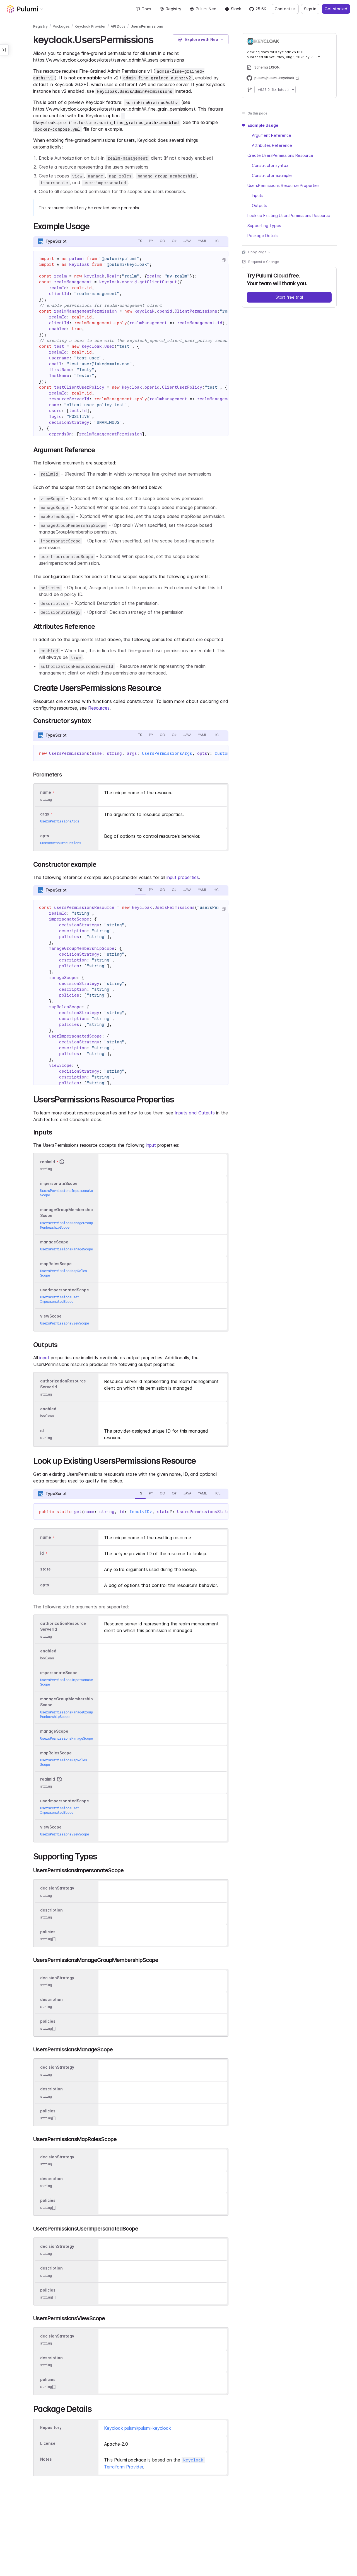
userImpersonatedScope (65, 1290)
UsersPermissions (147, 26)
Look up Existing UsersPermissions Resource (289, 216)
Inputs (258, 195)
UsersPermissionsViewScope (65, 1323)
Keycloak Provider (90, 26)
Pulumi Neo (206, 9)
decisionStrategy (57, 1888)
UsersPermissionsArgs (167, 753)
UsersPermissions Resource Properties (284, 185)
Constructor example (272, 175)
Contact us (285, 9)
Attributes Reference (272, 145)
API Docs (118, 26)
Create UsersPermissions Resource (280, 155)
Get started (336, 9)
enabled (48, 1409)
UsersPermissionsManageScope (67, 1249)
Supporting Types (264, 226)
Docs (146, 9)
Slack (236, 9)
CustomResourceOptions (61, 843)
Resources (99, 708)
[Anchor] (158, 39)
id (42, 1431)
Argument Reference (272, 135)
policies (48, 1932)
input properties (183, 877)
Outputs (260, 205)
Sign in (310, 9)
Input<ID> (141, 1512)
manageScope (54, 1242)
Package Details (263, 236)
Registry (173, 9)
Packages (61, 26)
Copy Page (257, 252)
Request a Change (264, 262)
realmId (48, 1162)
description (51, 1910)
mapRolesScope (56, 1264)
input (151, 1145)
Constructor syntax (270, 165)
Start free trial (289, 297)
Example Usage (263, 125)
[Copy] (223, 260)
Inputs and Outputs (195, 1113)
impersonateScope (59, 1183)
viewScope (51, 1316)
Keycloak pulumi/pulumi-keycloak (138, 2428)
